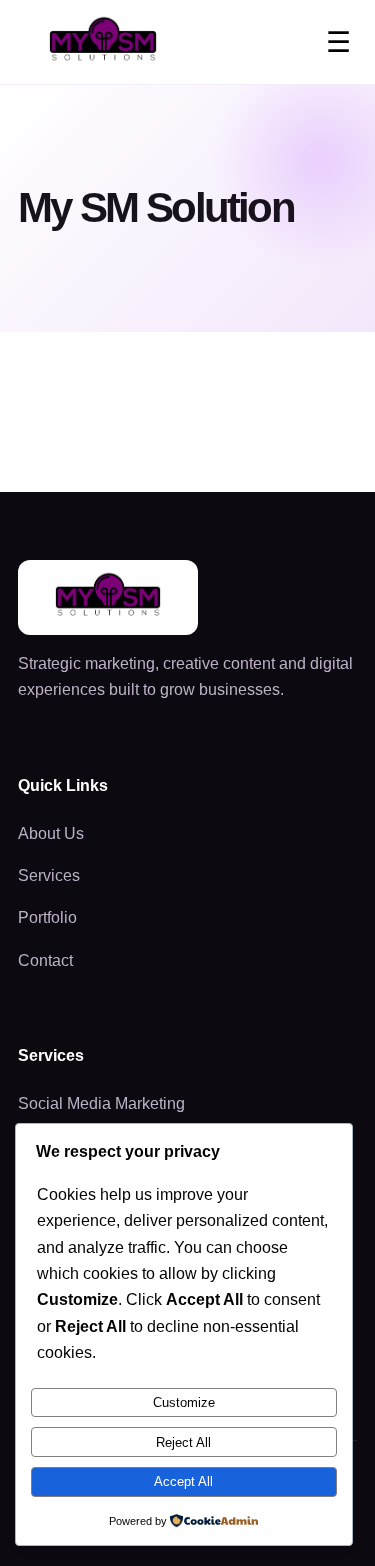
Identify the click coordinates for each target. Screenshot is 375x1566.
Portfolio (47, 917)
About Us (51, 833)
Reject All (183, 1442)
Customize (184, 1402)
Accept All (183, 1481)
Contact (45, 960)
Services (49, 875)
